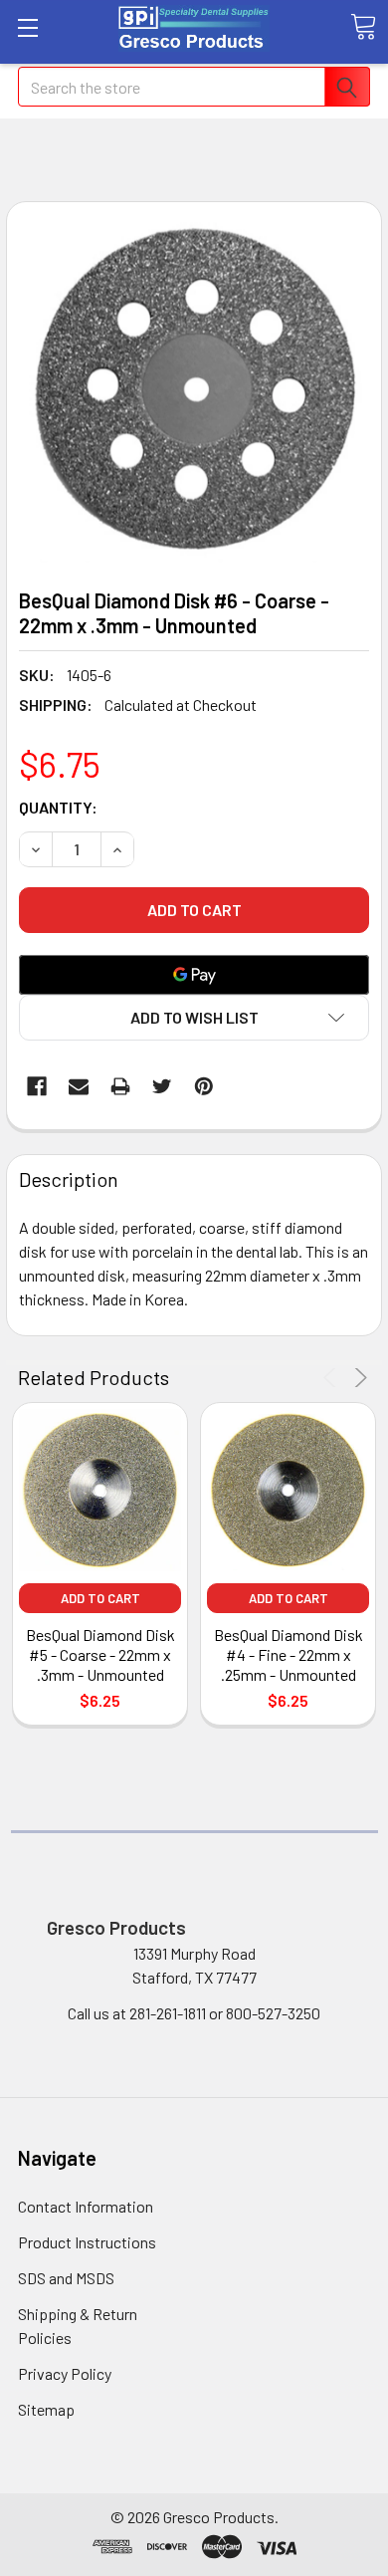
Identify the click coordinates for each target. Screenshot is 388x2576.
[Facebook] (37, 1086)
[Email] (79, 1086)
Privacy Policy (65, 2373)
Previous (333, 1378)
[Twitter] (162, 1086)
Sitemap (46, 2409)
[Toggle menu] (27, 27)
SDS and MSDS (66, 2278)
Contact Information (86, 2206)
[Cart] (363, 27)
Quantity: (58, 807)
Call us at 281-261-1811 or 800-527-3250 (194, 2013)
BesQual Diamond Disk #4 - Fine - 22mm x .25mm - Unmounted (289, 1654)
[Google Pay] (194, 975)
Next (358, 1378)
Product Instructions (87, 2242)
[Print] (120, 1086)
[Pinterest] (204, 1086)
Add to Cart (100, 1598)
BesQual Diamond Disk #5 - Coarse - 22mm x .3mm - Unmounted (100, 1654)
